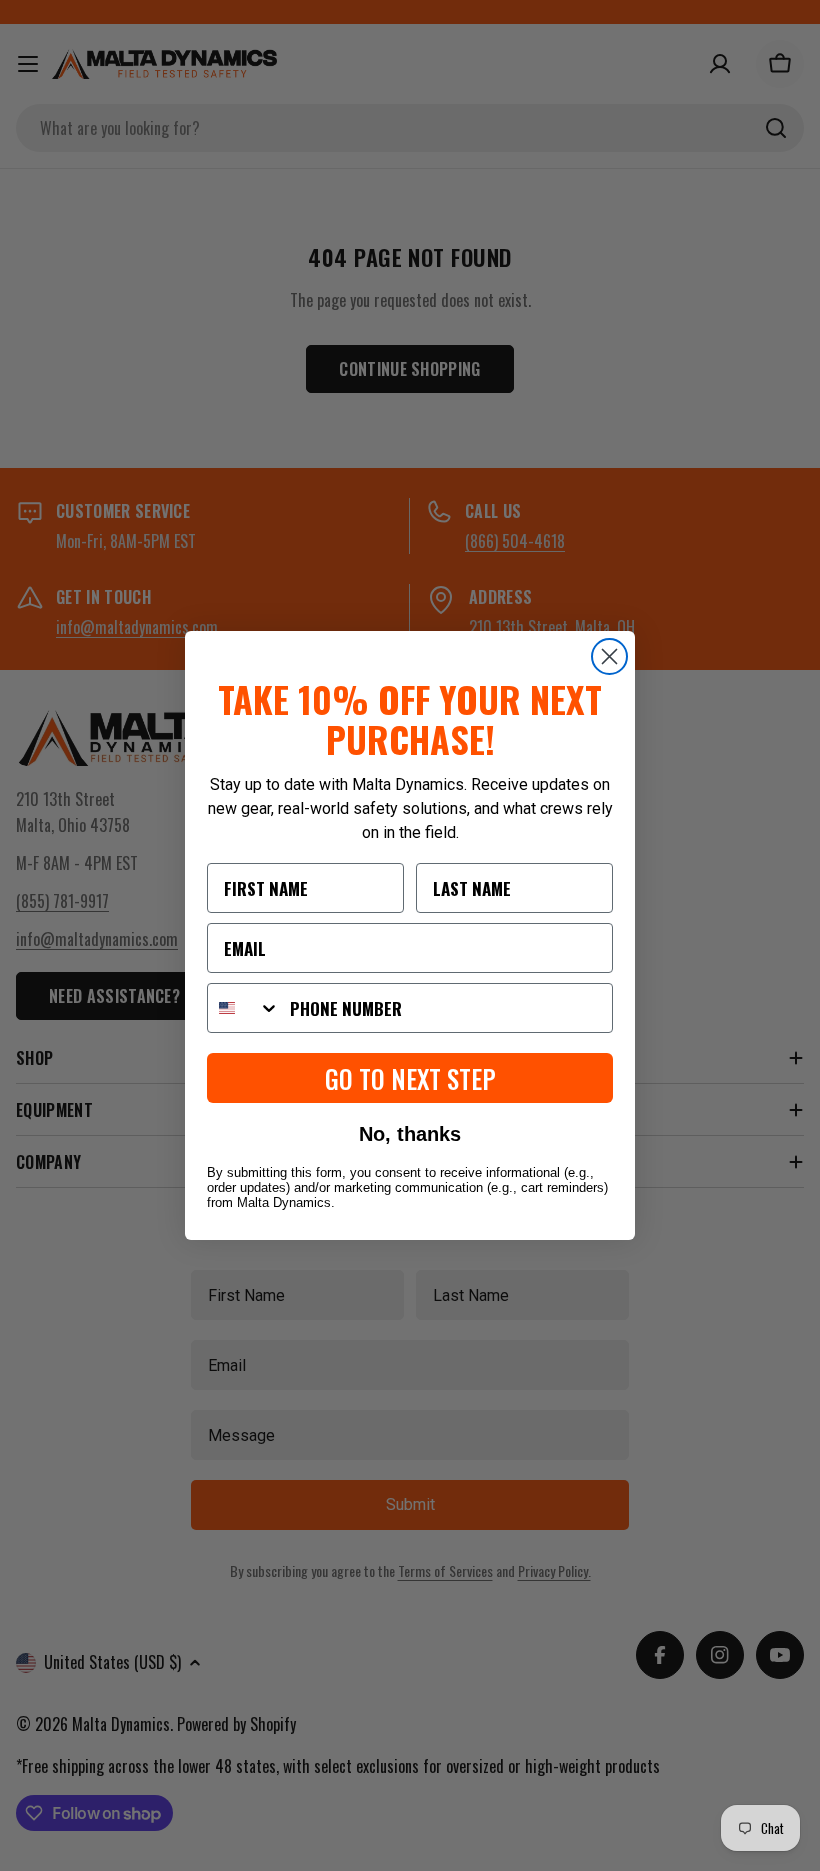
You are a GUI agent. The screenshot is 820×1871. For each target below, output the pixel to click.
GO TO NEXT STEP (410, 1078)
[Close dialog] (609, 656)
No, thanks (410, 1134)
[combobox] (244, 1008)
